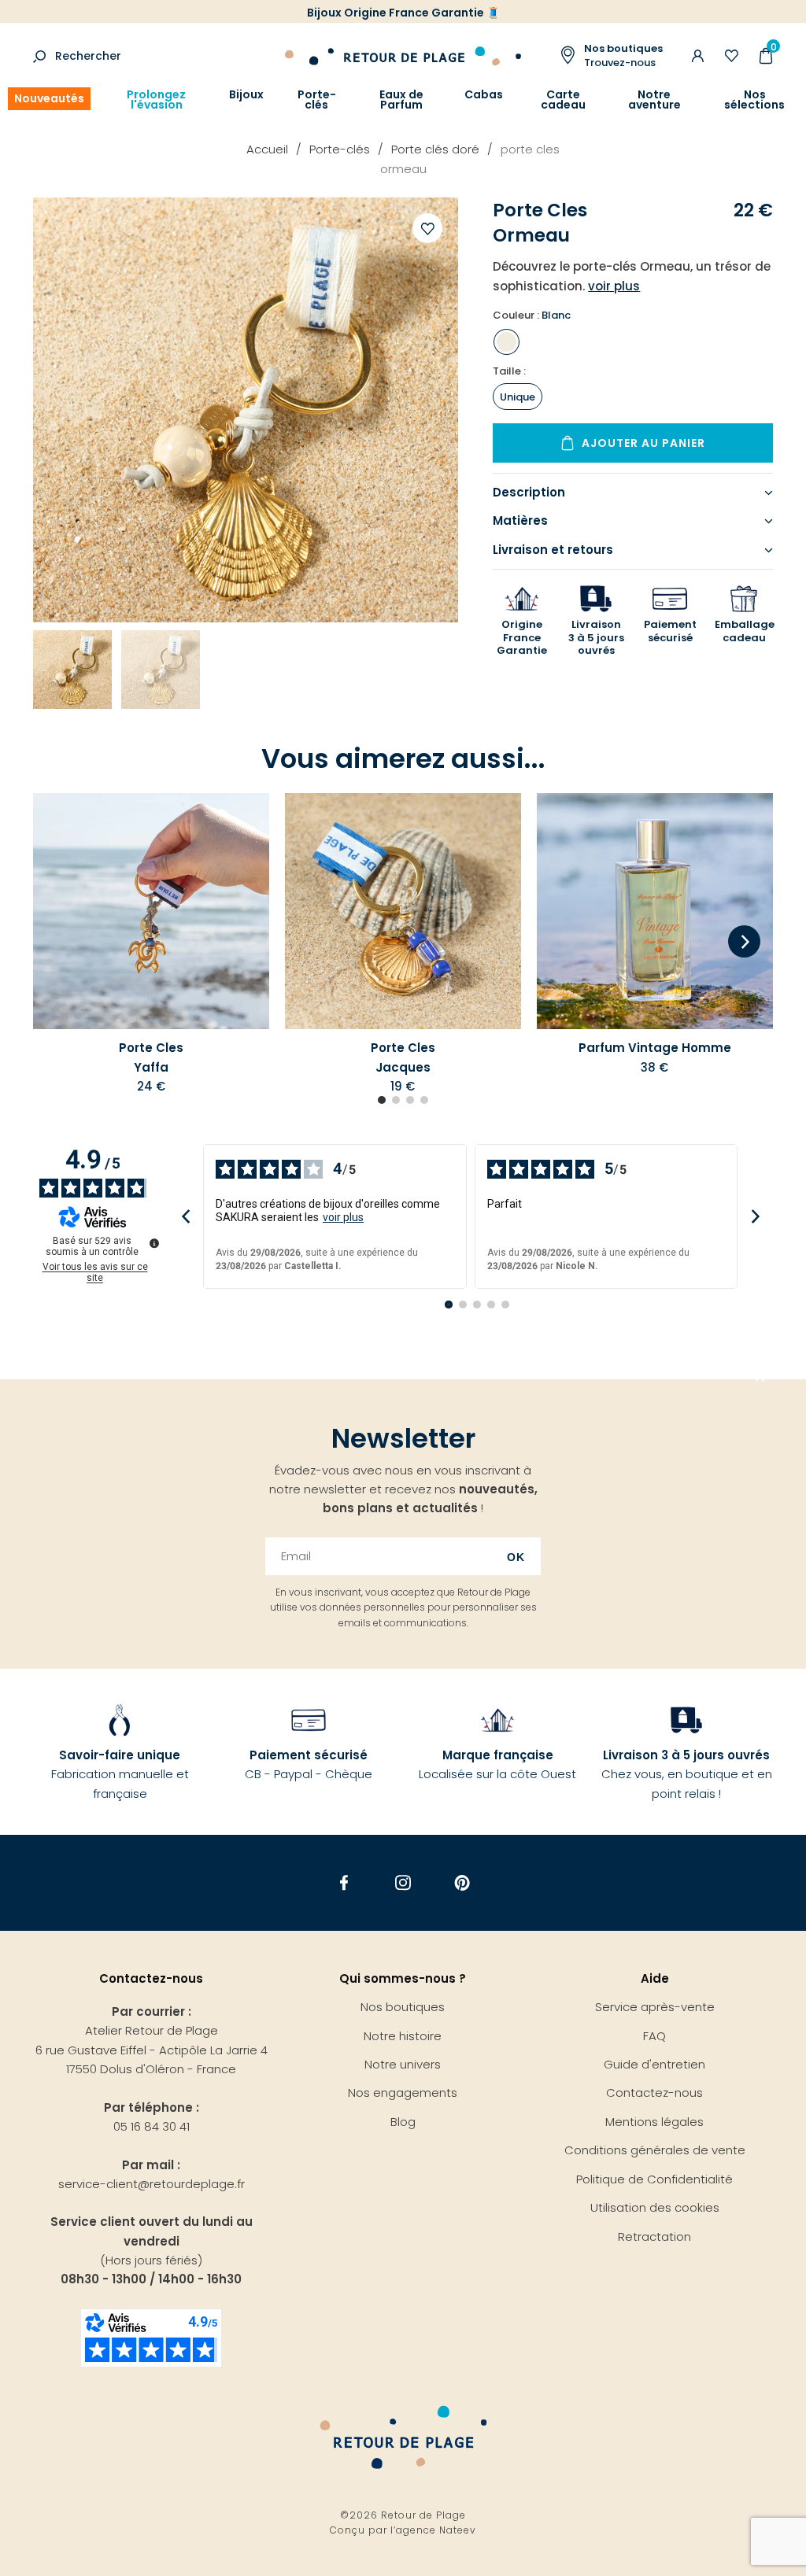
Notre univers (403, 2064)
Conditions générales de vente (655, 2150)
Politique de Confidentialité (654, 2179)
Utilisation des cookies (655, 2207)
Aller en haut (760, 1379)
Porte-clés (317, 100)
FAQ (654, 2036)
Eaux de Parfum (401, 100)
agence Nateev (436, 2530)
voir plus (343, 1217)
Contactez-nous (654, 2093)
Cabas (484, 95)
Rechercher (88, 56)
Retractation (654, 2236)
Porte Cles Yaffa (151, 1057)
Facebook (344, 1882)
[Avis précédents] (185, 1216)
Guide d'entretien (654, 2064)
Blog (403, 2122)
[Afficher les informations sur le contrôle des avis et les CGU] (154, 1243)
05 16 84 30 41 (152, 2126)
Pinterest (462, 1882)
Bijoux (246, 95)
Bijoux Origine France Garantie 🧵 (403, 13)
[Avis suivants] (755, 1216)
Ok (516, 1557)
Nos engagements (403, 2093)
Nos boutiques (403, 2007)
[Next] (744, 943)
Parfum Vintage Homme (655, 1048)
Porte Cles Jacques (403, 1057)
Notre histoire (403, 2036)
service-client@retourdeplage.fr (152, 2184)
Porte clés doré (435, 149)
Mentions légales (654, 2122)
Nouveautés (49, 98)
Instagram (403, 1882)
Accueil (267, 149)
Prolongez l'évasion (156, 100)
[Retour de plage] (403, 54)
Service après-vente (655, 2007)
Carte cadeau (563, 100)
